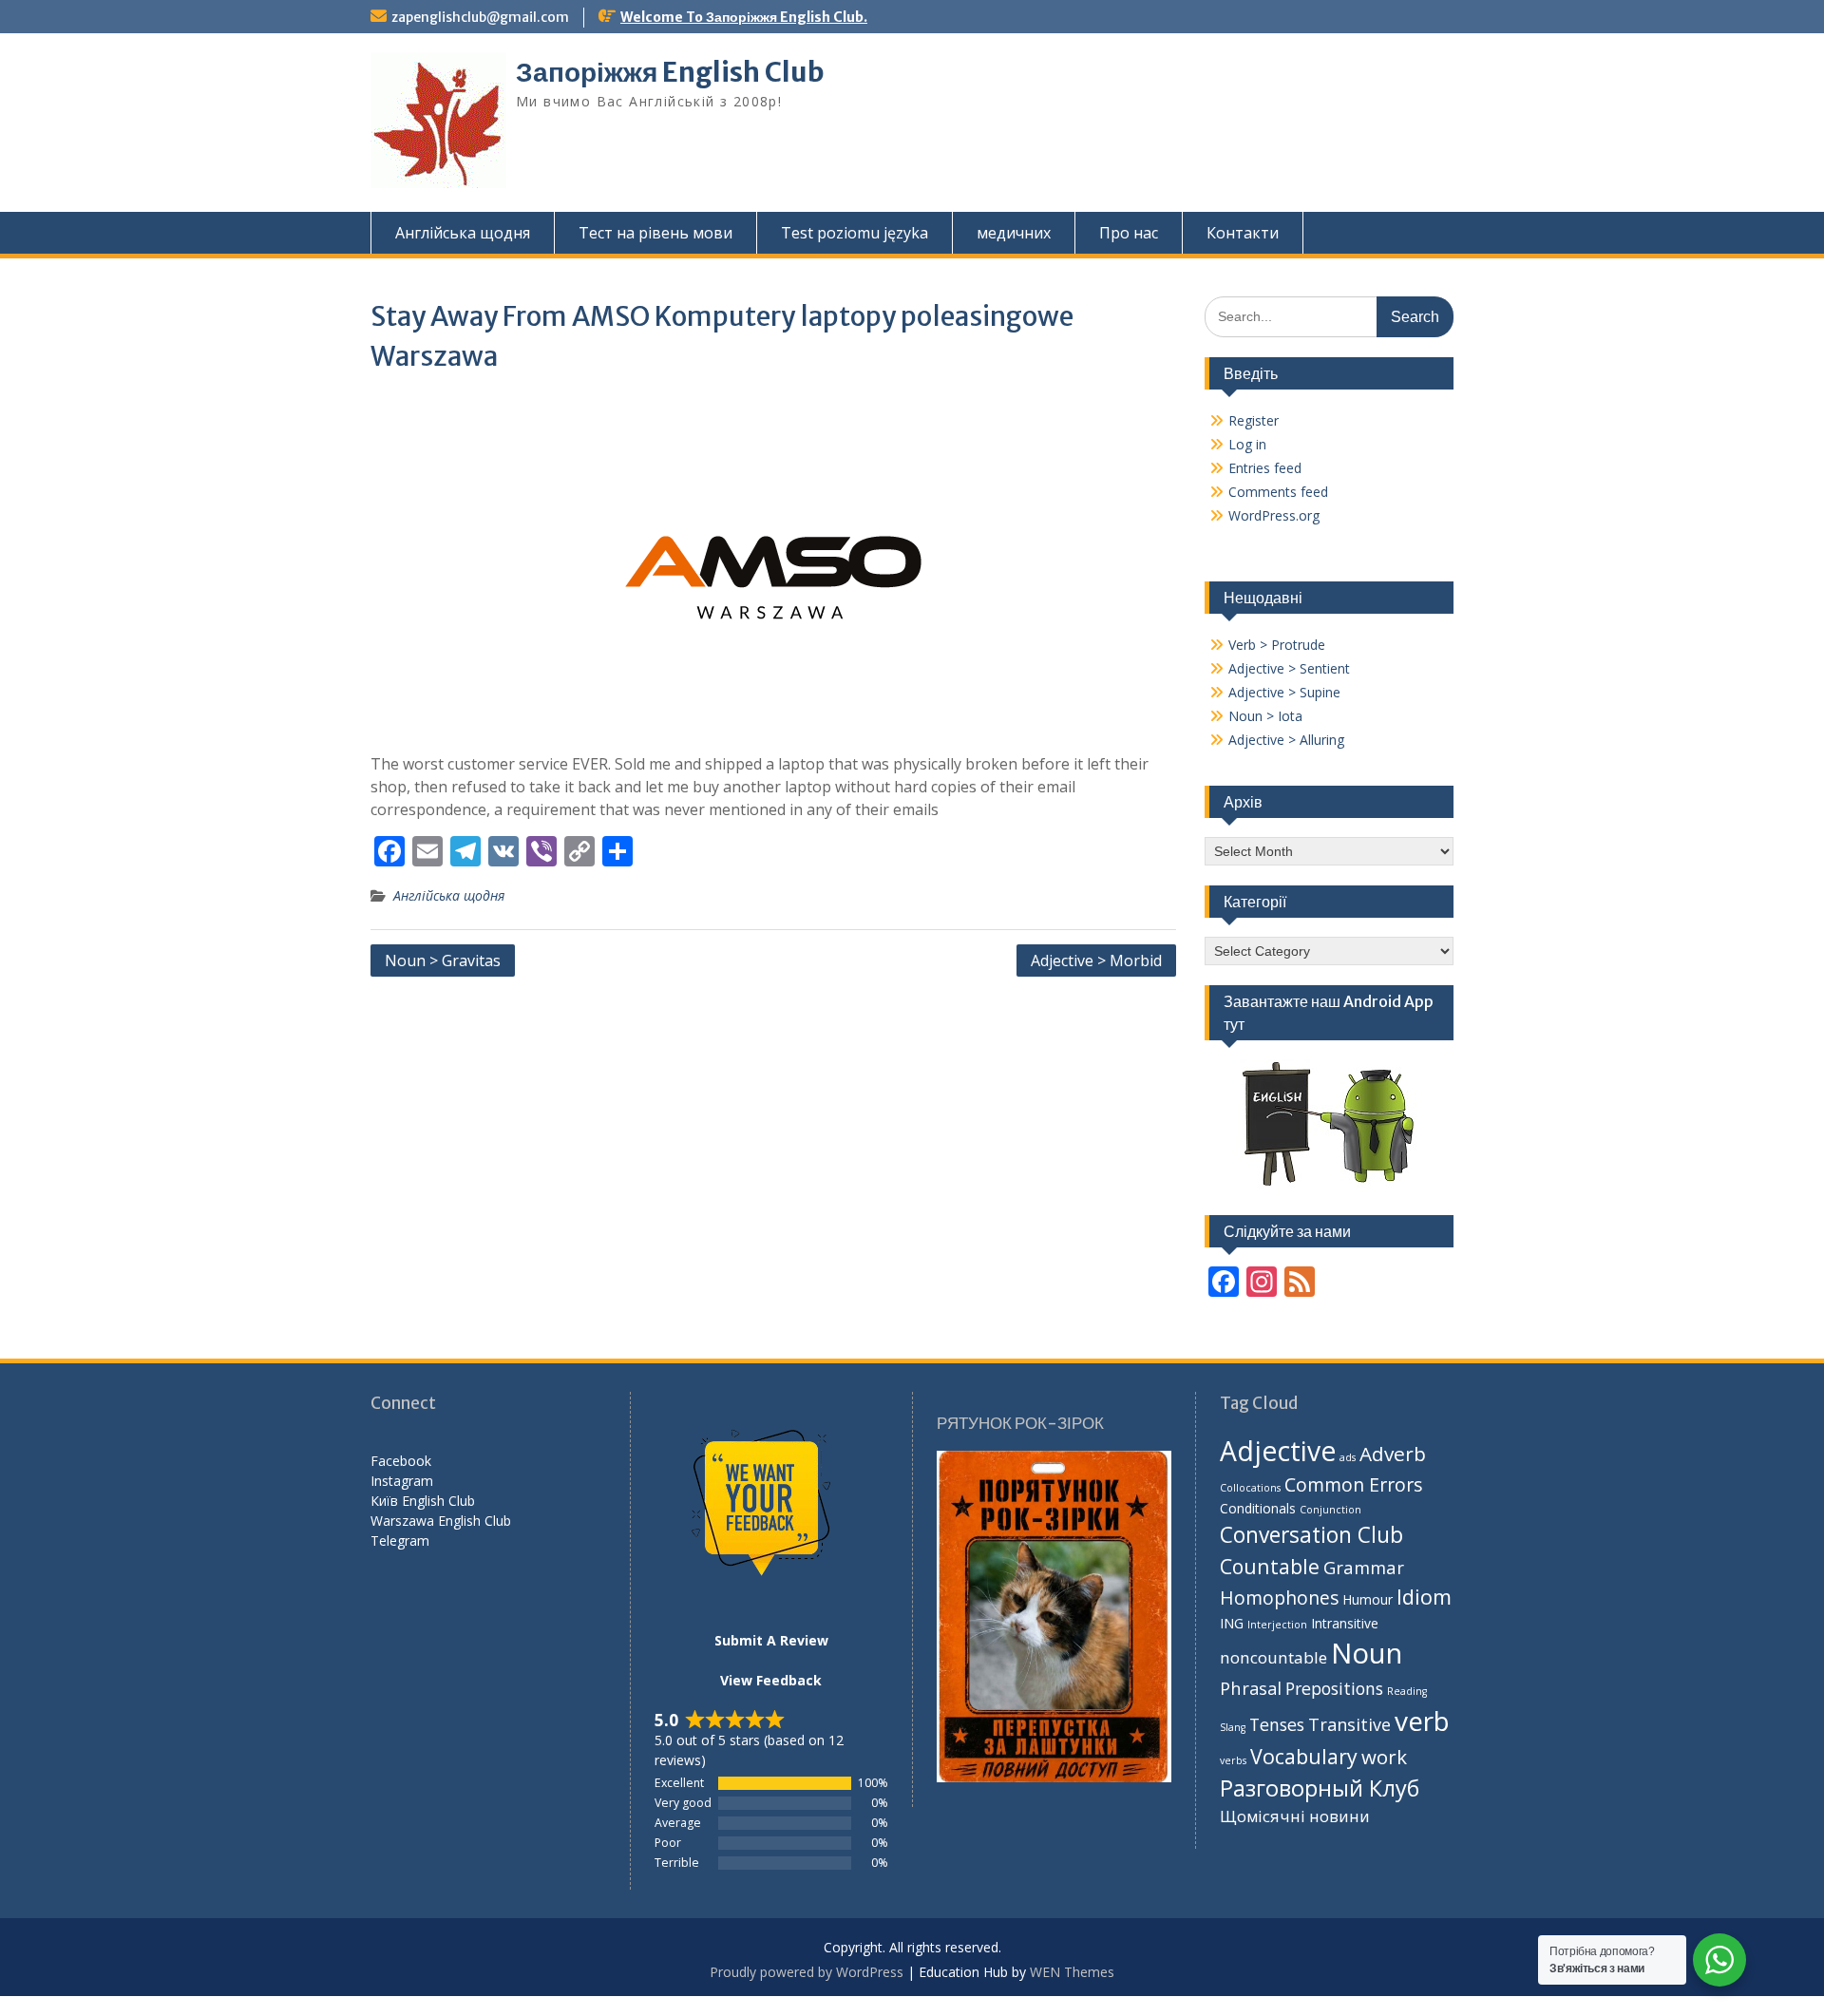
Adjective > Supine (1284, 692)
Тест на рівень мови (655, 233)
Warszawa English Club (441, 1521)
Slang (1233, 1727)
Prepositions (1334, 1688)
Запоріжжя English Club (670, 72)
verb (1422, 1721)
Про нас (1129, 233)
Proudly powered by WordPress (807, 1972)
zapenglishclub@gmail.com (480, 17)
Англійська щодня (463, 233)
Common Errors (1354, 1484)
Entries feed (1265, 468)
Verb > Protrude (1277, 645)
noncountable (1273, 1657)
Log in (1247, 444)
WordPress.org (1274, 515)
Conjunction (1330, 1510)
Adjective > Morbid (1096, 960)
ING (1232, 1623)
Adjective (1278, 1451)
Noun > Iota (1265, 716)
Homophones (1279, 1598)
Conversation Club (1311, 1535)
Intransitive (1345, 1623)
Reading (1407, 1691)
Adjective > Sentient (1289, 668)
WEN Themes (1072, 1972)
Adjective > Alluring (1286, 740)
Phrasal (1251, 1688)
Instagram (402, 1481)
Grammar (1364, 1567)
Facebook (401, 1461)
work (1384, 1757)
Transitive (1349, 1724)
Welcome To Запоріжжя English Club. (744, 17)
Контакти (1243, 233)
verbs (1233, 1760)
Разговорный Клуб (1320, 1788)
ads (1348, 1457)
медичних (1014, 233)
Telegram (400, 1541)
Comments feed (1278, 492)
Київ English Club (423, 1501)
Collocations (1250, 1488)
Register (1254, 420)
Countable (1270, 1566)
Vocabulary (1304, 1756)
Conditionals (1258, 1508)
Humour (1368, 1599)
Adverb (1393, 1454)
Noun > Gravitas (443, 960)
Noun (1367, 1653)
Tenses (1277, 1724)
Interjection (1277, 1625)
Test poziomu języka (855, 233)
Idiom (1424, 1597)
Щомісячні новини (1295, 1816)
